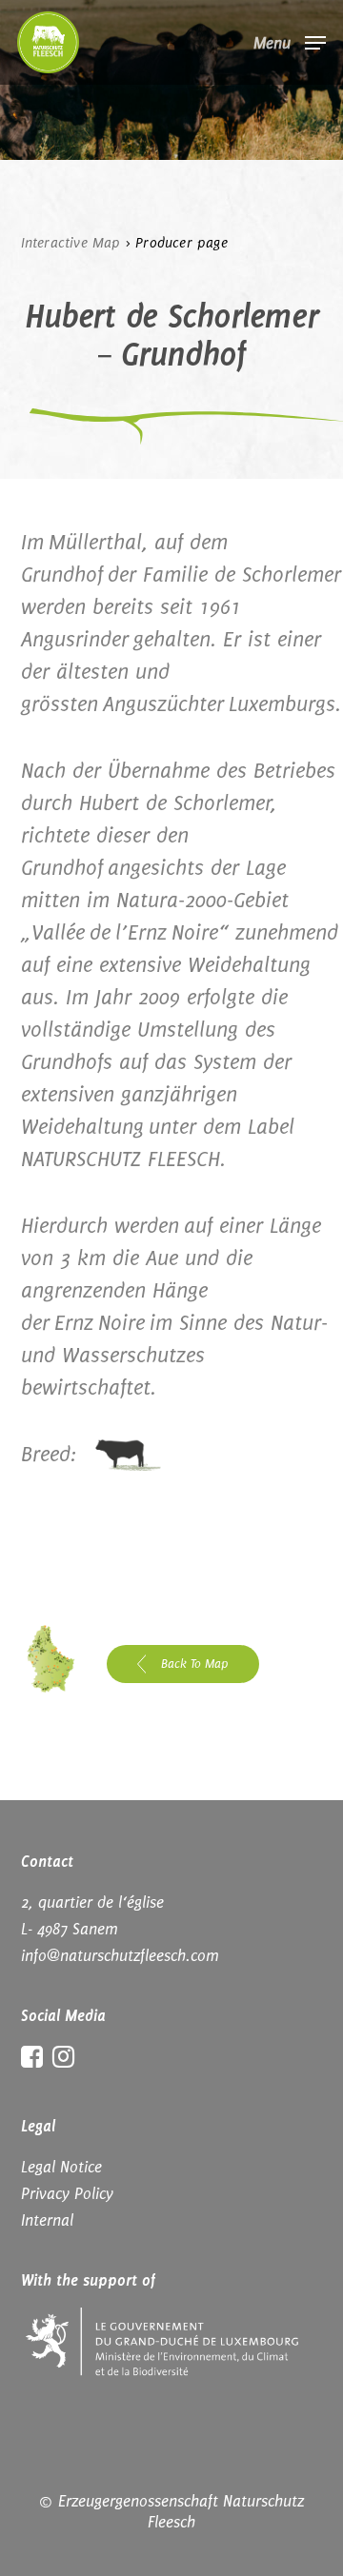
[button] (290, 41)
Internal (47, 2220)
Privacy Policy (67, 2193)
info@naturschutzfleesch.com (120, 1955)
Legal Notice (61, 2167)
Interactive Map (71, 243)
